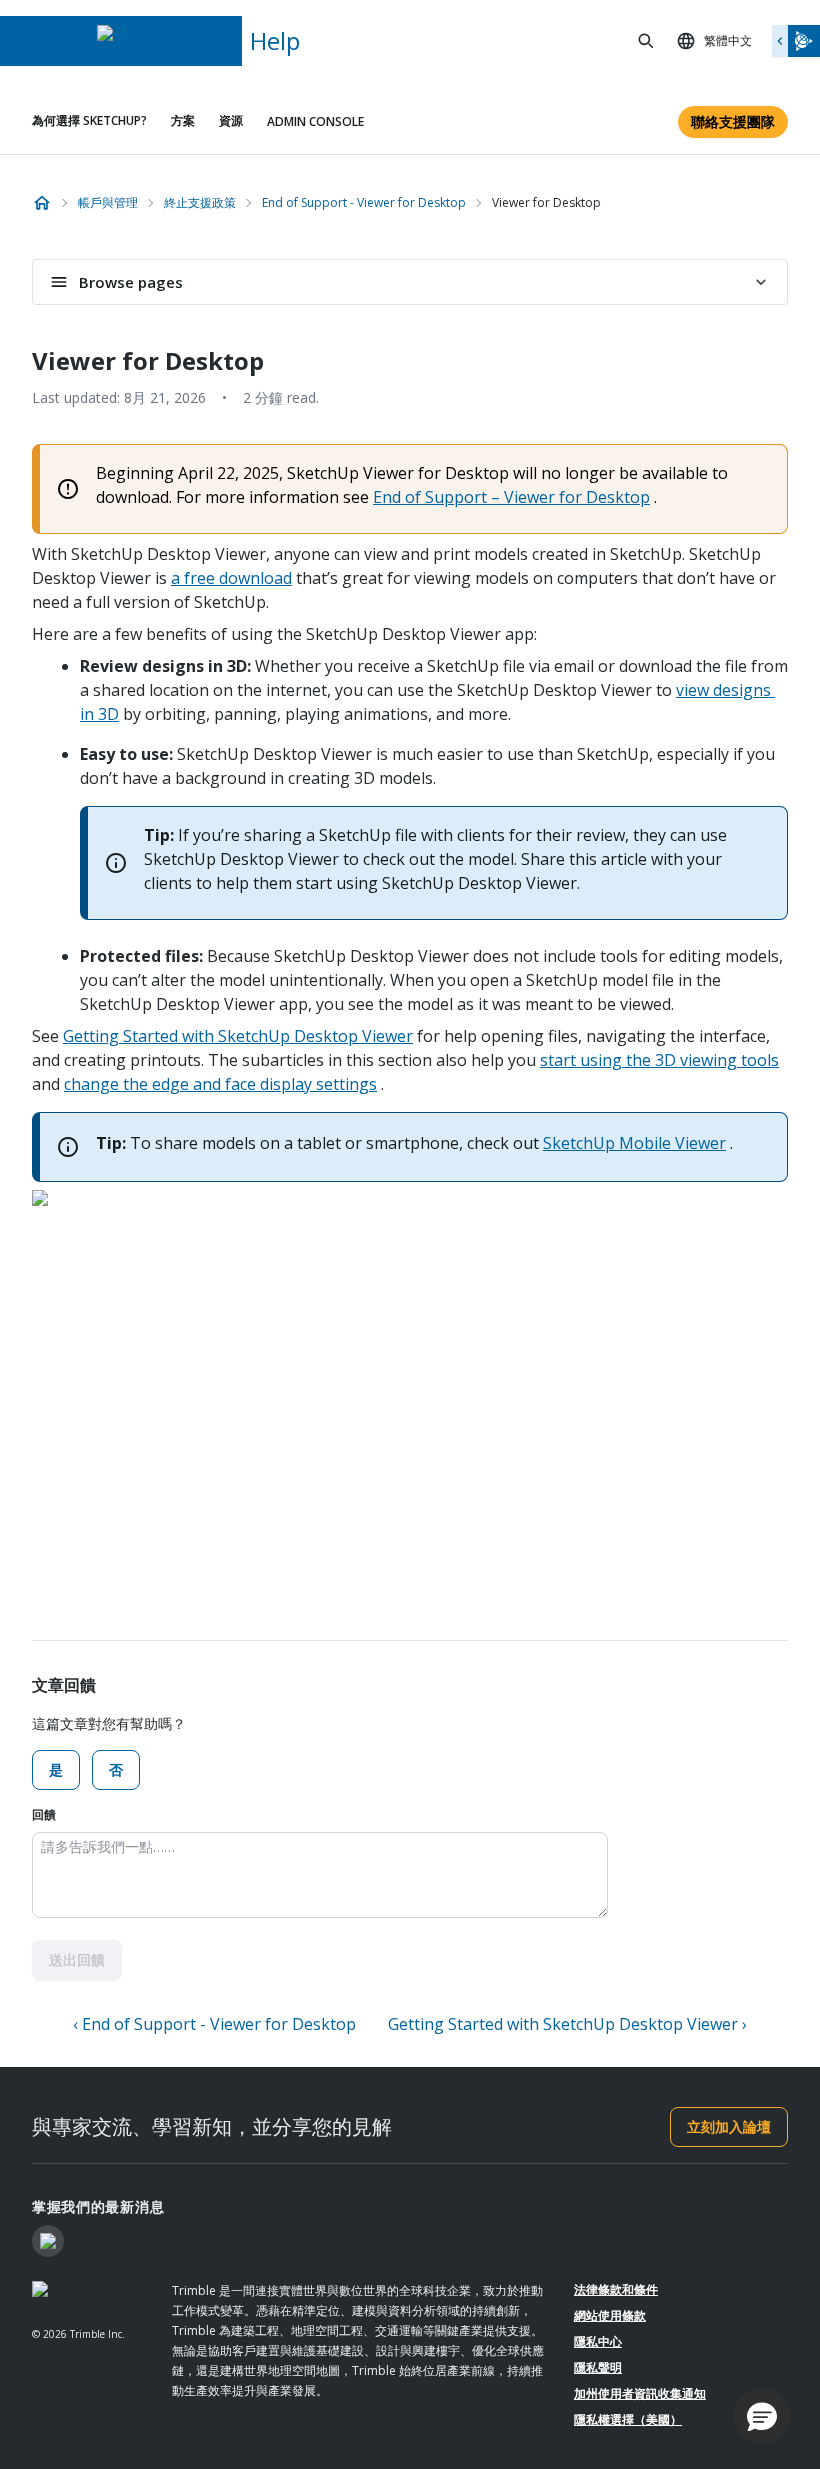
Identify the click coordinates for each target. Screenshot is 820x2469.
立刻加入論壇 (729, 2126)
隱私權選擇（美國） (628, 2419)
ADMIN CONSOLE (315, 121)
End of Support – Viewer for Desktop (511, 497)
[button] (762, 2416)
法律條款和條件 (616, 2289)
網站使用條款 (610, 2315)
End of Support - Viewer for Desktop (364, 202)
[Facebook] (48, 2241)
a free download (231, 578)
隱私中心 (598, 2341)
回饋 (44, 1814)
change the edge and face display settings (220, 1084)
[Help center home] (42, 203)
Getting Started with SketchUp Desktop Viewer (238, 1036)
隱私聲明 (598, 2367)
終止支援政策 (200, 202)
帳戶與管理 (108, 202)
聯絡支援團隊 (733, 121)
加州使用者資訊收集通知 (640, 2393)
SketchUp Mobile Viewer (634, 1143)
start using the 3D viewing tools (659, 1060)
